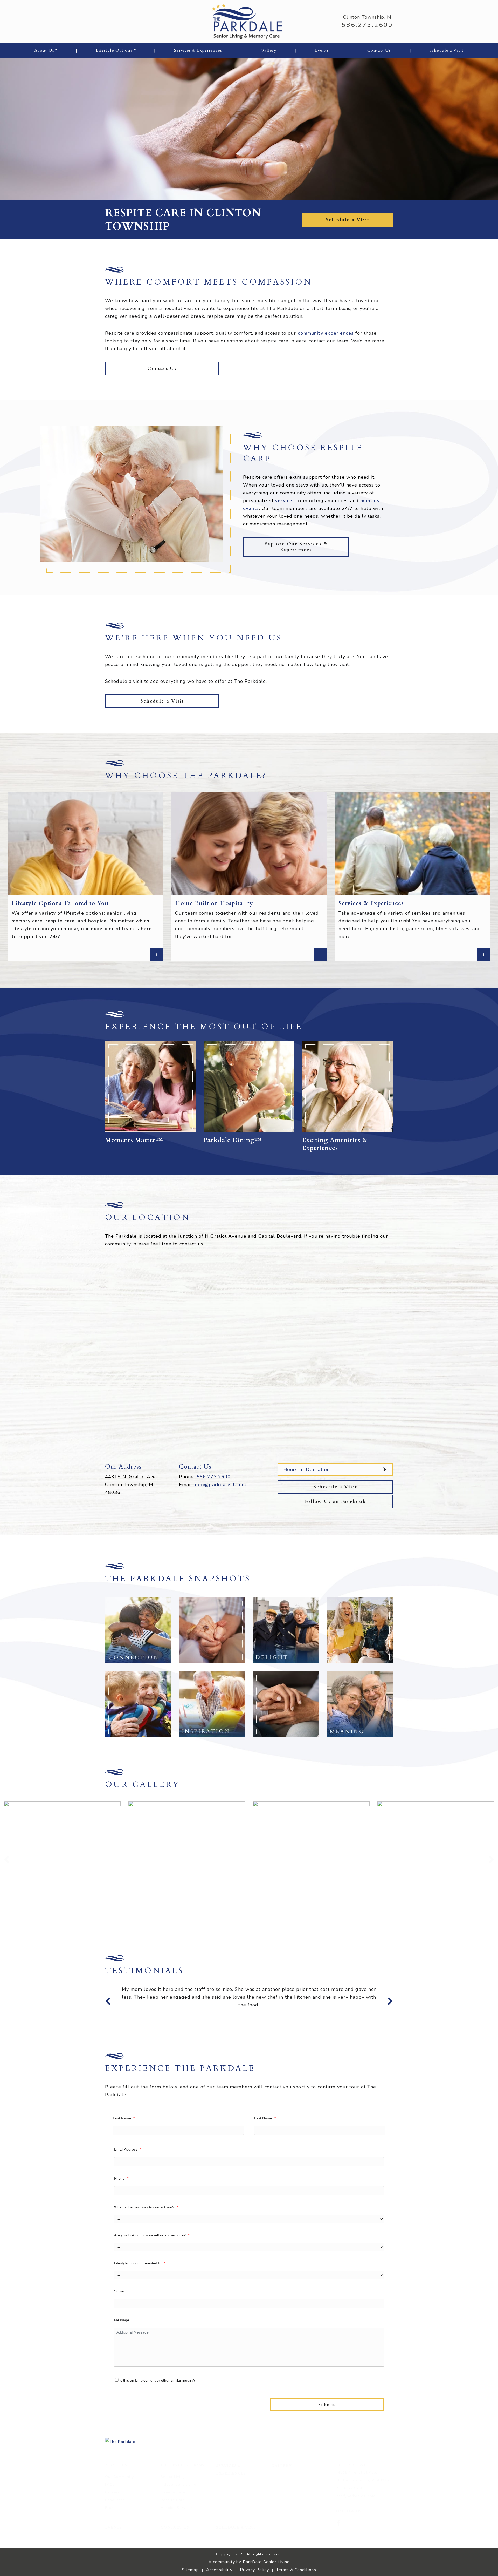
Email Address (128, 2188)
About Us (44, 50)
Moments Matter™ (134, 1140)
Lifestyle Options (114, 50)
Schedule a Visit (447, 50)
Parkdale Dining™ (233, 1140)
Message (122, 2359)
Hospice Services (177, 2547)
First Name (124, 2157)
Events (322, 50)
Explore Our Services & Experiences (296, 547)
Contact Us (379, 50)
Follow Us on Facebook (335, 1502)
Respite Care (173, 2539)
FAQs (110, 2523)
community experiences (326, 333)
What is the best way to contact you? (146, 2246)
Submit (327, 2444)
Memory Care (173, 2531)
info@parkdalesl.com (220, 1485)
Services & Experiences (198, 50)
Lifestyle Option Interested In (140, 2302)
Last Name (265, 2157)
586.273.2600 (367, 25)
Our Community (119, 2516)
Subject (120, 2330)
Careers (112, 2531)
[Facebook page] (338, 2562)
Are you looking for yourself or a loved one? (152, 2274)
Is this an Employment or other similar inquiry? (158, 2419)
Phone (121, 2217)
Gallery (269, 50)
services (285, 501)
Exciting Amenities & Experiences (335, 1144)
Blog (109, 2547)
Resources (115, 2539)
